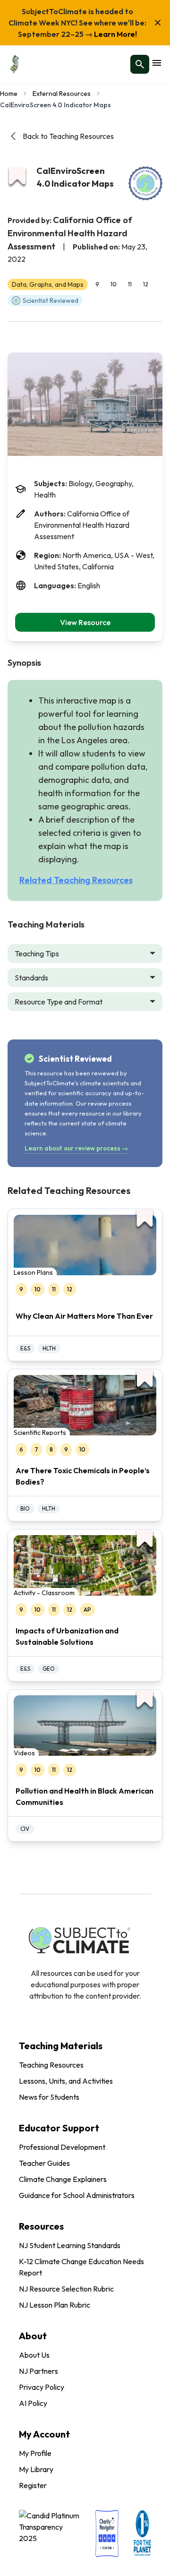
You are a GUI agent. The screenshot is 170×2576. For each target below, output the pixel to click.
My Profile (35, 2453)
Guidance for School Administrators (77, 2195)
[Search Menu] (140, 64)
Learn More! (115, 34)
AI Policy (33, 2403)
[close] (158, 23)
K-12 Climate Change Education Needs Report (81, 2267)
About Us (34, 2355)
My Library (36, 2469)
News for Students (49, 2097)
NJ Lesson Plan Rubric (55, 2305)
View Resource (85, 622)
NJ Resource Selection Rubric (66, 2289)
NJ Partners (38, 2371)
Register (33, 2485)
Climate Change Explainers (63, 2179)
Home (9, 94)
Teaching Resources (51, 2065)
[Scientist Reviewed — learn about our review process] (145, 183)
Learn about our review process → (76, 1148)
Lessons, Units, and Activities (66, 2081)
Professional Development (62, 2147)
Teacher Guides (44, 2163)
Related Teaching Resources (76, 880)
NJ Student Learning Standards (70, 2245)
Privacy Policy (42, 2387)
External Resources (62, 94)
